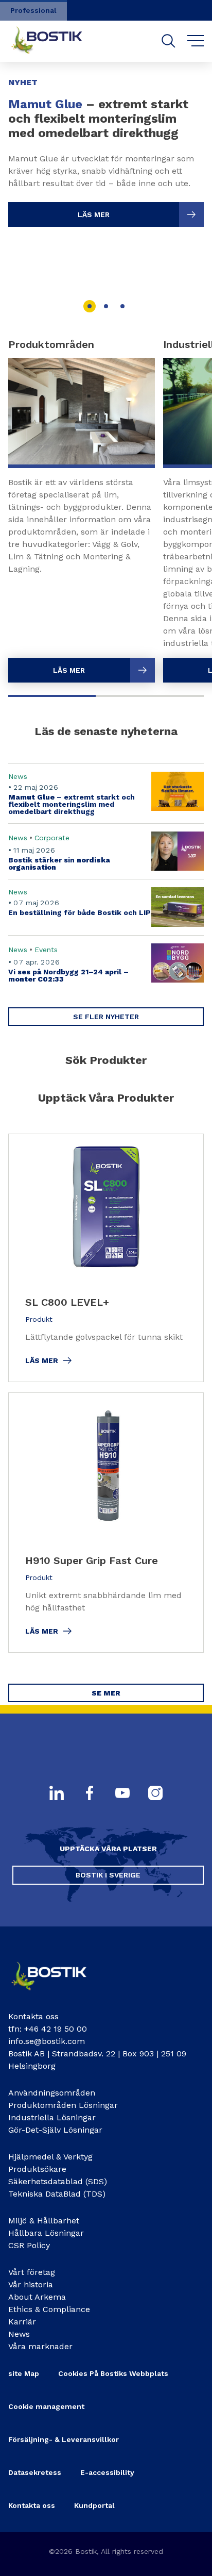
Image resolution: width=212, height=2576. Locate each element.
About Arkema (37, 2297)
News (19, 2334)
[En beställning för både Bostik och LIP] (106, 907)
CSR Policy (29, 2245)
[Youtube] (122, 1794)
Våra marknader (40, 2346)
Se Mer (106, 1693)
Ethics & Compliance (49, 2309)
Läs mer (94, 214)
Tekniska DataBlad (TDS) (57, 2194)
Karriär (22, 2322)
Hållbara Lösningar (46, 2233)
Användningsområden (52, 2093)
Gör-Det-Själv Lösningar (55, 2130)
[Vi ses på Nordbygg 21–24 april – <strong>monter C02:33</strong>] (106, 963)
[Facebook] (90, 1794)
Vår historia (31, 2284)
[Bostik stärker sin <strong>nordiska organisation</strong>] (106, 851)
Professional (33, 10)
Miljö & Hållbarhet (44, 2221)
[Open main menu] (196, 41)
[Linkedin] (57, 1794)
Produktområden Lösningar (63, 2105)
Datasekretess (35, 2472)
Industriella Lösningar (52, 2117)
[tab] (90, 306)
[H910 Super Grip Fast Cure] (106, 1523)
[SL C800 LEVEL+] (106, 1258)
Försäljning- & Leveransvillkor (64, 2439)
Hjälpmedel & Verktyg (50, 2157)
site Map (24, 2373)
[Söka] (169, 41)
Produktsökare (37, 2169)
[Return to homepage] (55, 41)
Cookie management (46, 2406)
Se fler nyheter (106, 1017)
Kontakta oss (32, 2505)
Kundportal (94, 2505)
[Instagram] (155, 1794)
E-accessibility (107, 2472)
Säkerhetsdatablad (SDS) (58, 2181)
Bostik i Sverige (108, 1875)
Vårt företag (32, 2272)
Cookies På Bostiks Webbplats (113, 2373)
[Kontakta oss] (57, 1994)
